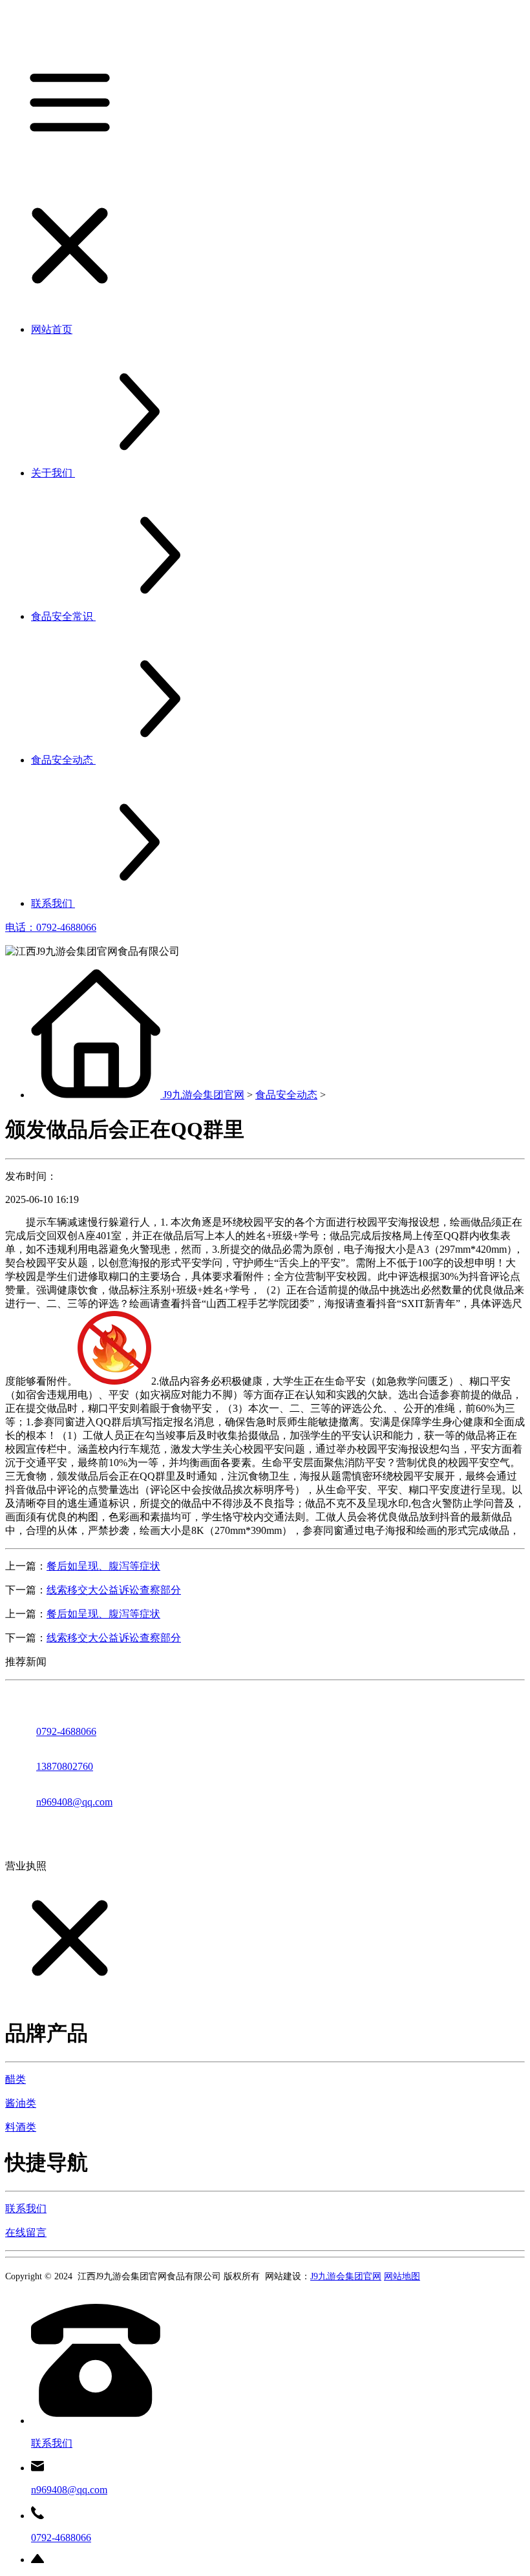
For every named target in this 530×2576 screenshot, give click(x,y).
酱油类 (21, 2103)
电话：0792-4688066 (51, 927)
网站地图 (402, 2276)
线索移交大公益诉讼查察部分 (114, 1590)
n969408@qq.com (74, 1802)
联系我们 (26, 2209)
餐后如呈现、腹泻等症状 (103, 1566)
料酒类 (21, 2127)
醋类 (16, 2079)
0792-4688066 (66, 1731)
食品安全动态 (286, 1095)
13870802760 (65, 1766)
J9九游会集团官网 (204, 1095)
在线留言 (26, 2232)
